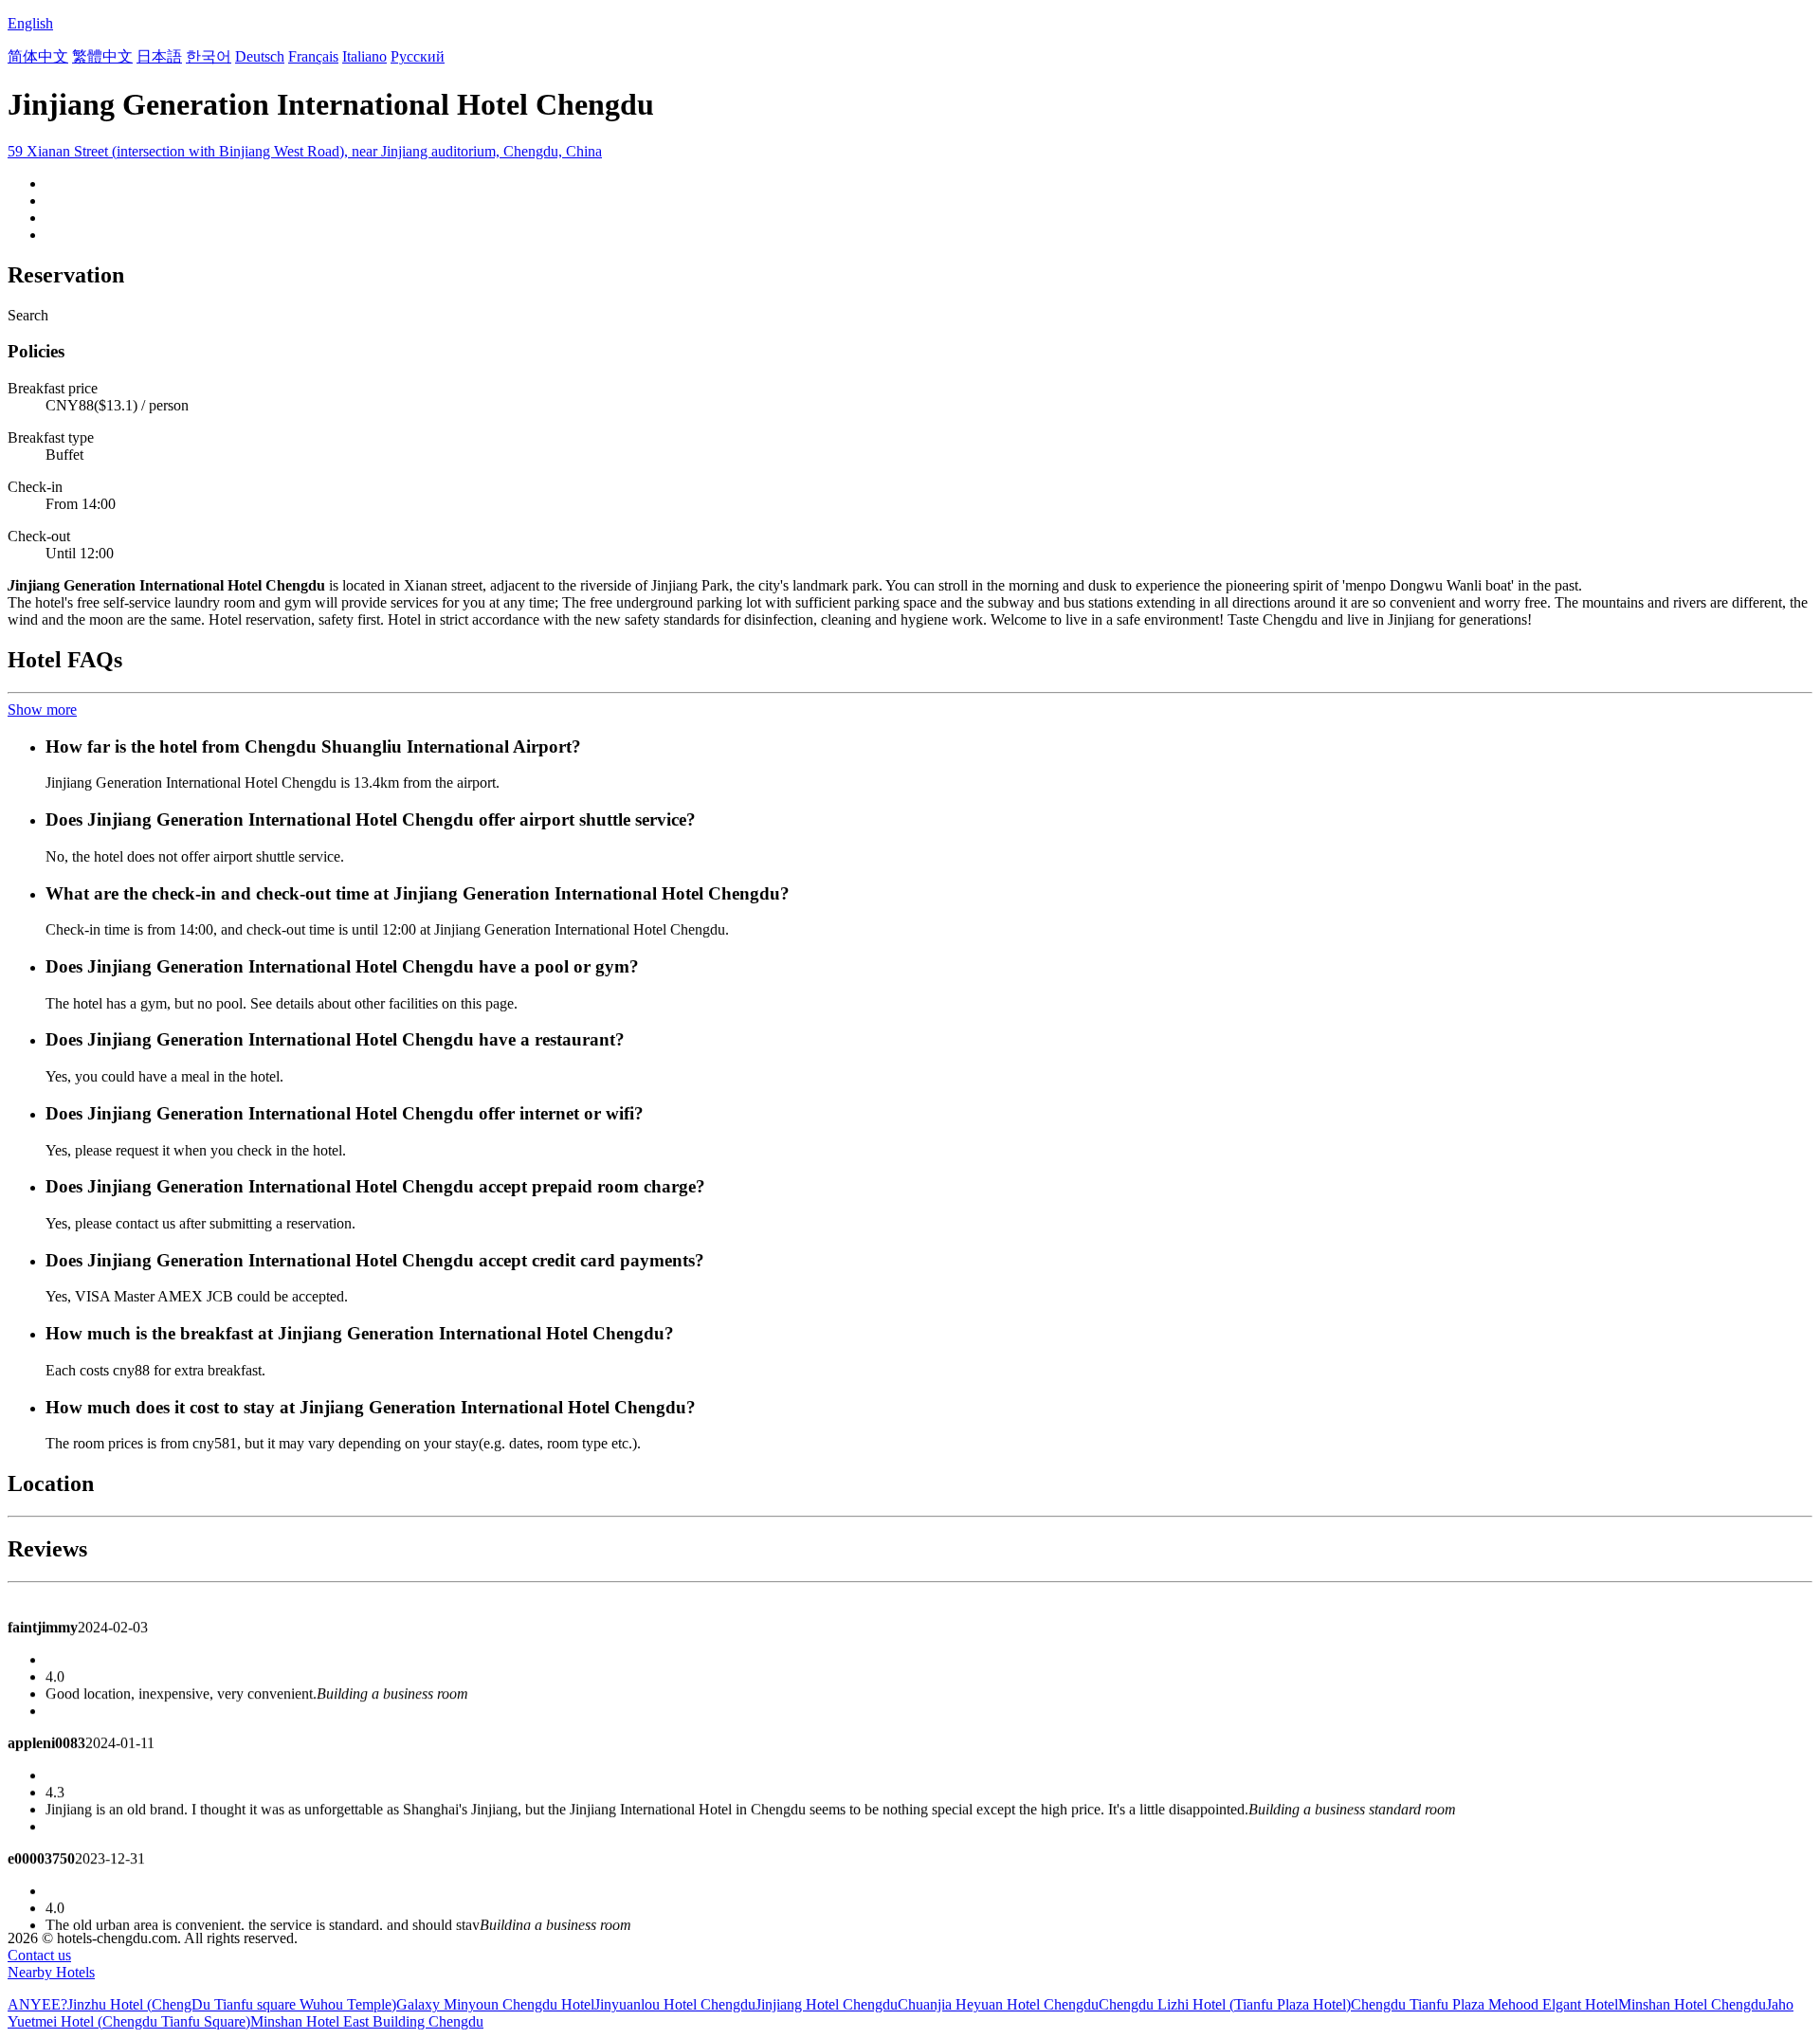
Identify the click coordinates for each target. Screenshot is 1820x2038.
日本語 (159, 56)
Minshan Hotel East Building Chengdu (367, 2021)
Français (313, 56)
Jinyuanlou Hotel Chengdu (675, 2004)
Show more (42, 710)
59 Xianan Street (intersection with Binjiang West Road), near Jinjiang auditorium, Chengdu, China (305, 151)
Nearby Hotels (51, 1972)
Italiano (364, 56)
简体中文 (38, 56)
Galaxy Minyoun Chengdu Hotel (495, 2004)
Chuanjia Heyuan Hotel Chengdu (998, 2004)
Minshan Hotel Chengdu (1692, 2004)
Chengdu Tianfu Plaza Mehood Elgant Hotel (1484, 2004)
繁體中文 (102, 56)
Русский (418, 56)
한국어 (209, 56)
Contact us (39, 1955)
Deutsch (260, 56)
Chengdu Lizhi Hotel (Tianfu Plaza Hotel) (1225, 2004)
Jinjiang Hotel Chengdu (827, 2004)
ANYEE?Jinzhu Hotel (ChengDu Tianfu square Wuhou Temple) (202, 2004)
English (30, 23)
